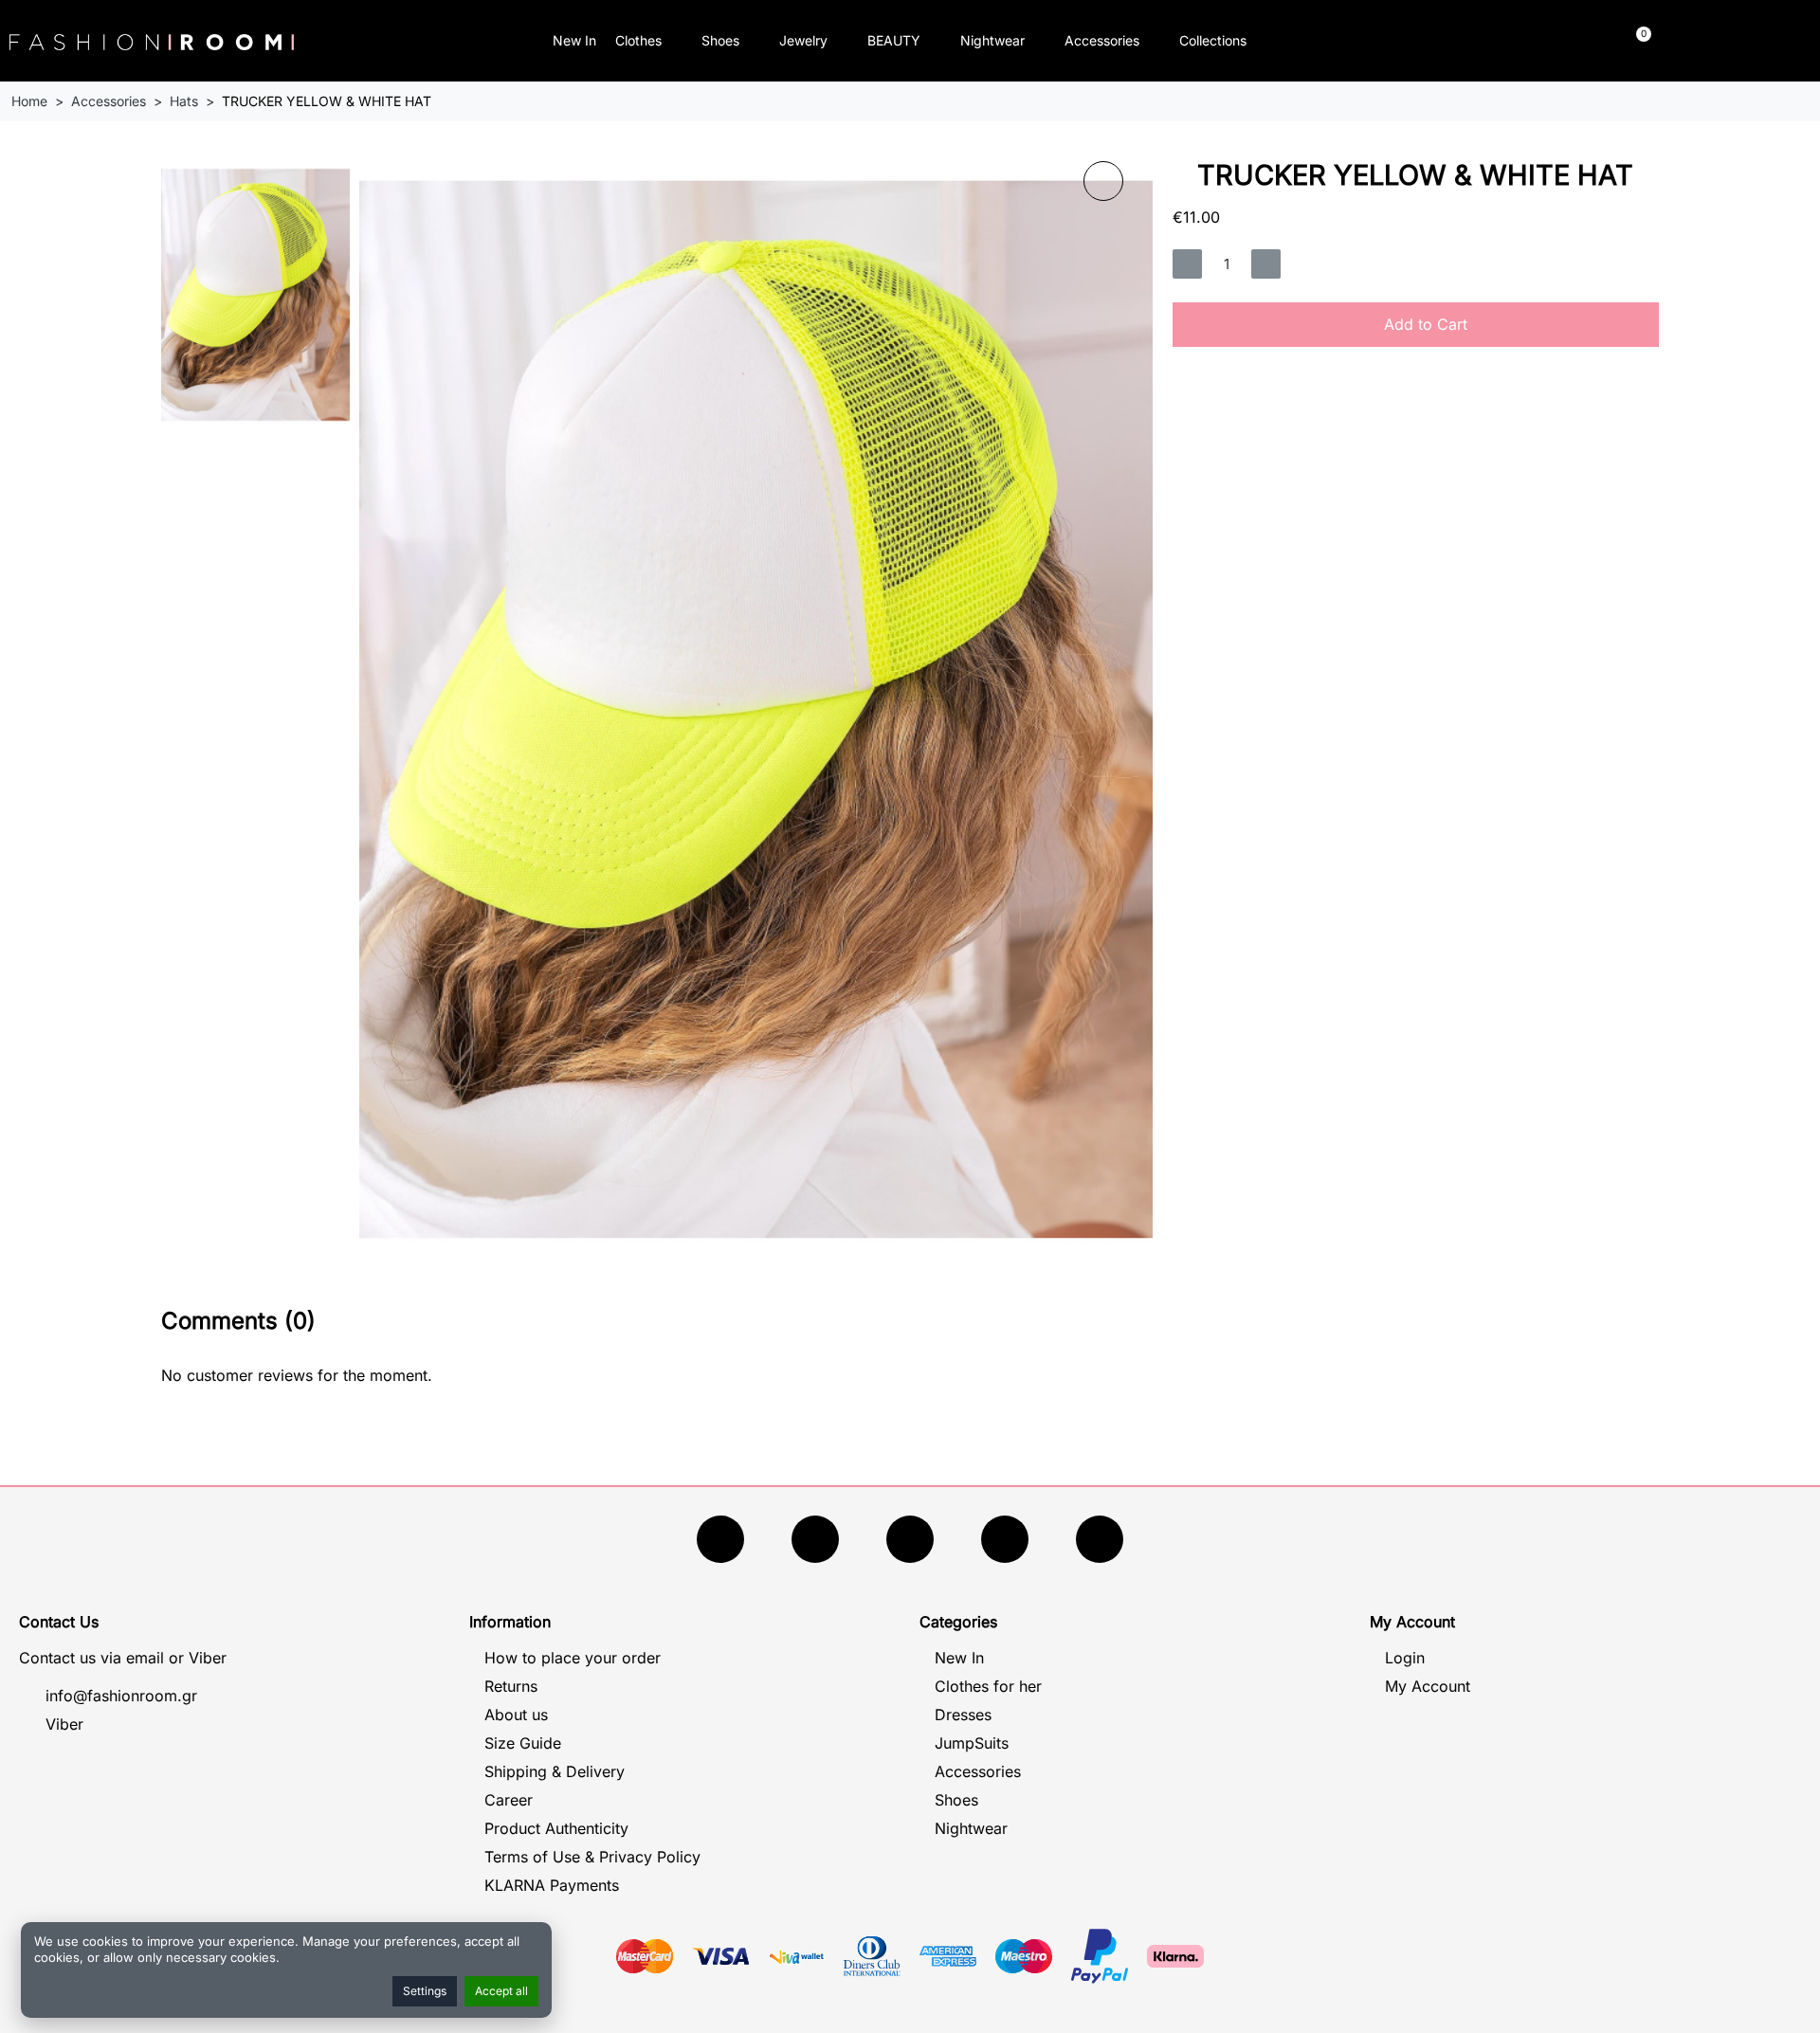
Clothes (638, 40)
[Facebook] (720, 1539)
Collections (1213, 40)
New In (574, 40)
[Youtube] (815, 1539)
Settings (425, 1991)
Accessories (1102, 40)
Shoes (720, 40)
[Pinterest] (1100, 1539)
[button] (1427, 41)
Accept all (501, 1991)
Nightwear (992, 40)
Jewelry (803, 40)
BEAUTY (894, 40)
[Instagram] (910, 1539)
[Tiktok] (1005, 1539)
